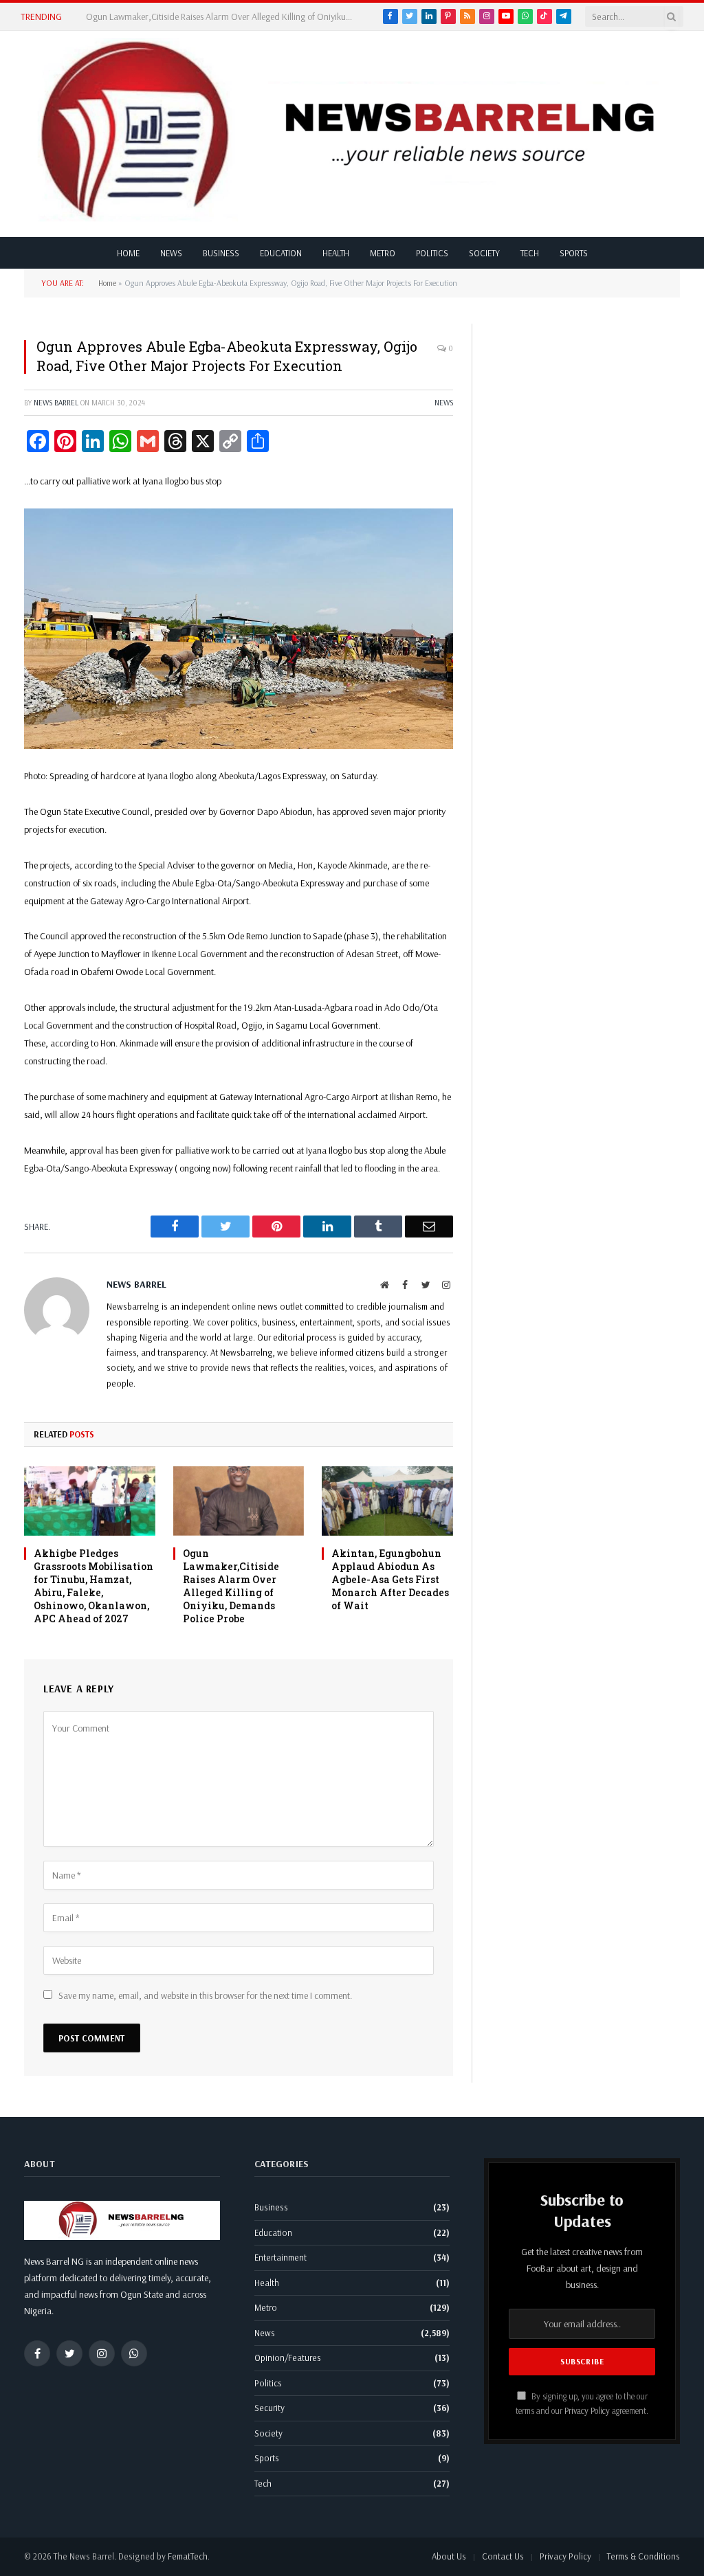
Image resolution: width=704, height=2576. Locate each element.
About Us (449, 2556)
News (171, 253)
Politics (432, 253)
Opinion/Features (288, 2357)
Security (269, 2408)
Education (281, 253)
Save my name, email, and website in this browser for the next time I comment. (205, 1995)
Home (128, 253)
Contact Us (503, 2556)
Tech (530, 253)
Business (221, 253)
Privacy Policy (587, 2410)
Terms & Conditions (643, 2556)
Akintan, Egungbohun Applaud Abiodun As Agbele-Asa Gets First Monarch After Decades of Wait (390, 1579)
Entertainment (280, 2257)
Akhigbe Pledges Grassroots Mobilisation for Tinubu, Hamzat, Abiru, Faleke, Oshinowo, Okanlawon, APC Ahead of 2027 (93, 1586)
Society (484, 253)
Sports (574, 253)
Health (336, 253)
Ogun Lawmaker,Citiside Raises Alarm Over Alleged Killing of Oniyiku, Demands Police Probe (223, 16)
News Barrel (56, 403)
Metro (383, 253)
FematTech (188, 2556)
